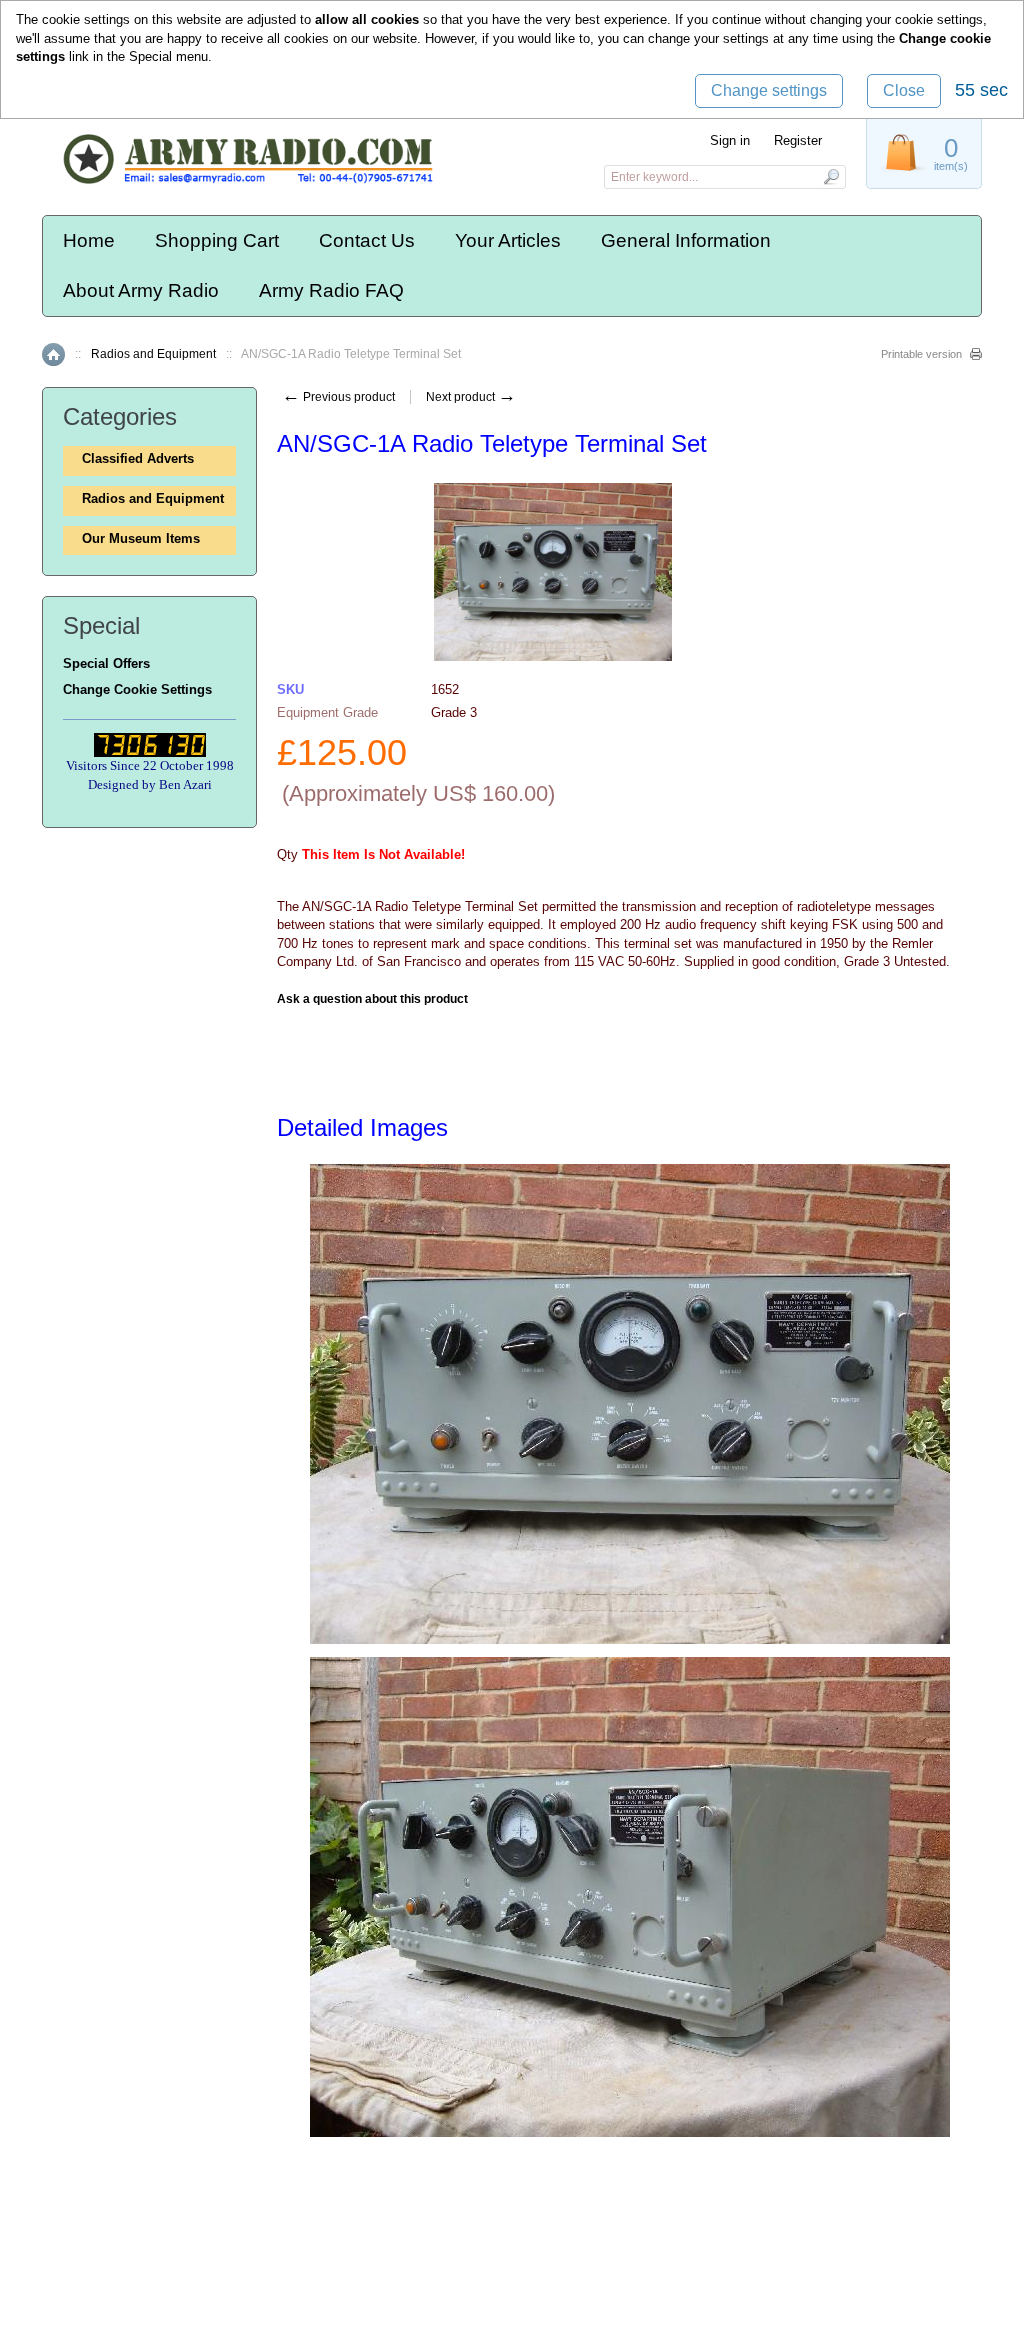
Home (89, 240)
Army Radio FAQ (331, 290)
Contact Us (367, 240)
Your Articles (508, 240)
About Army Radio (141, 290)
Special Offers (106, 663)
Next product (471, 397)
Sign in (730, 140)
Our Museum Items (141, 538)
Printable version (921, 354)
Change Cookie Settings (137, 689)
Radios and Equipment (153, 354)
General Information (686, 240)
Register (798, 140)
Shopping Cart (217, 240)
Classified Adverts (138, 458)
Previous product (338, 397)
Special (150, 56)
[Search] (830, 177)
